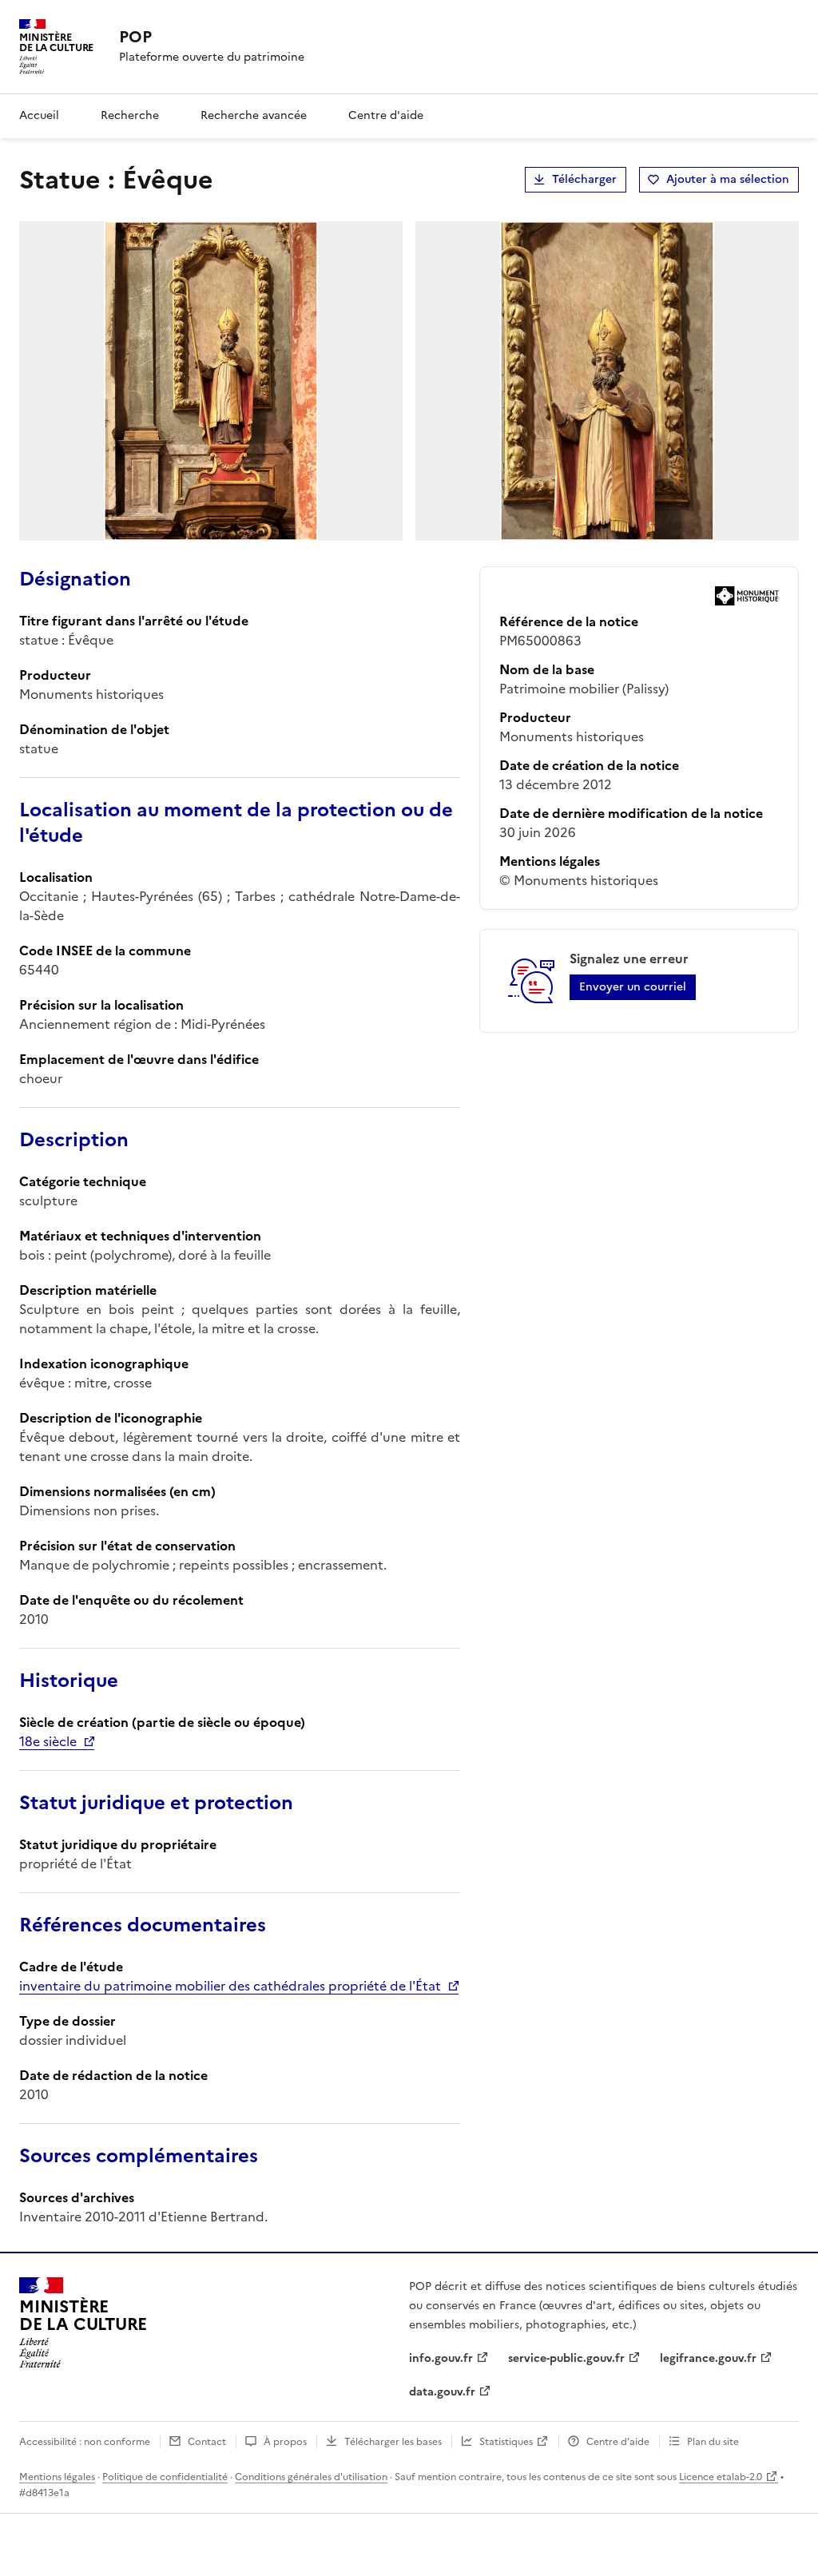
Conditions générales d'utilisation (311, 2477)
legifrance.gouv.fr (708, 2358)
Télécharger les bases (393, 2442)
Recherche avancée (254, 115)
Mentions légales (57, 2477)
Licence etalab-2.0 (721, 2477)
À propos (285, 2442)
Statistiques (506, 2442)
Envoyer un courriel (633, 987)
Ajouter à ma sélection (728, 179)
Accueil (39, 115)
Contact (207, 2442)
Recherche (130, 115)
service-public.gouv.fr (566, 2358)
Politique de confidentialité (165, 2477)
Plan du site (713, 2442)
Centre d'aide (386, 115)
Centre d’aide (618, 2442)
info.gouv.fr (441, 2358)
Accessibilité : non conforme (85, 2442)
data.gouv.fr (442, 2392)
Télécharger (584, 179)
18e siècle (48, 1741)
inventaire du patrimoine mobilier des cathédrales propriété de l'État (230, 1986)
